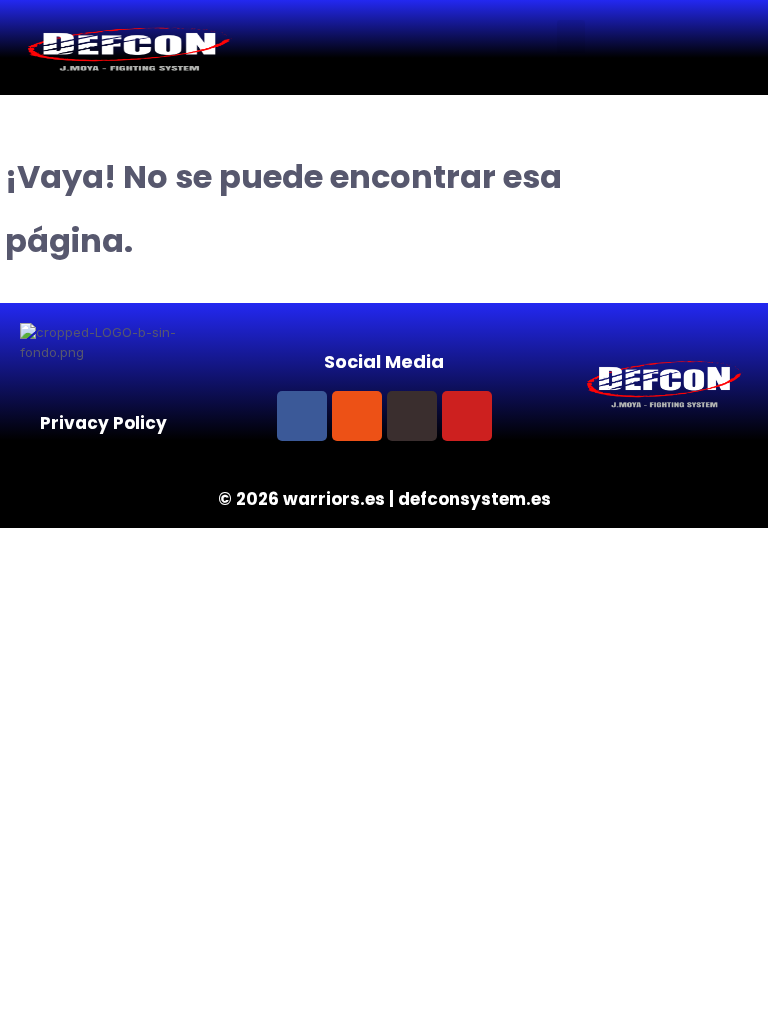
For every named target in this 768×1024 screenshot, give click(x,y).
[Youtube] (467, 416)
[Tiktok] (412, 416)
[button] (571, 36)
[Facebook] (302, 416)
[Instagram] (357, 416)
